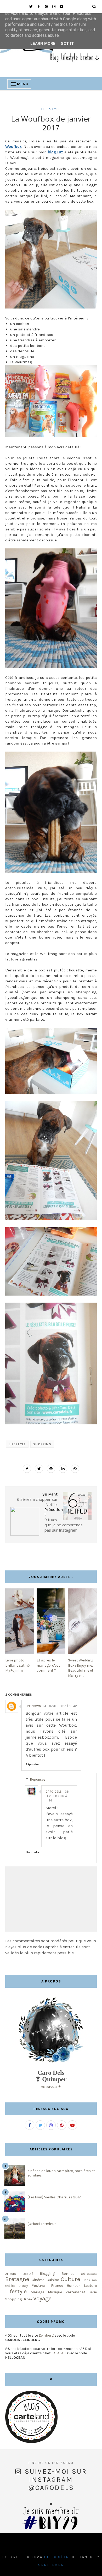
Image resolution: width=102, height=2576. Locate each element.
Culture (70, 2279)
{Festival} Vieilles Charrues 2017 (54, 2197)
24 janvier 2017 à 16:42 (60, 1706)
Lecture (90, 2286)
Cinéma (38, 2280)
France (57, 2286)
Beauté (28, 2274)
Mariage (37, 2292)
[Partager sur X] (39, 1469)
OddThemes (51, 2565)
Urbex (27, 2299)
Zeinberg (46, 2335)
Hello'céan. (57, 2557)
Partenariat (75, 2292)
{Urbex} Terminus (42, 2224)
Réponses (38, 1779)
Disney (23, 2286)
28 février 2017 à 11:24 (57, 1796)
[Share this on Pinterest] (51, 1469)
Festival (39, 2285)
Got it (67, 44)
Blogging (47, 2274)
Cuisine (53, 2280)
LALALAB (59, 2353)
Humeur (73, 2286)
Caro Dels (54, 1792)
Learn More (43, 44)
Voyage (42, 2298)
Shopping (42, 1444)
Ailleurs (11, 2274)
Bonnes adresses (79, 2274)
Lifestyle (51, 109)
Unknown (33, 1706)
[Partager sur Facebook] (27, 1469)
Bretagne (17, 2279)
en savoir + (51, 2086)
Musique (55, 2292)
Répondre (32, 1764)
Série (93, 2292)
